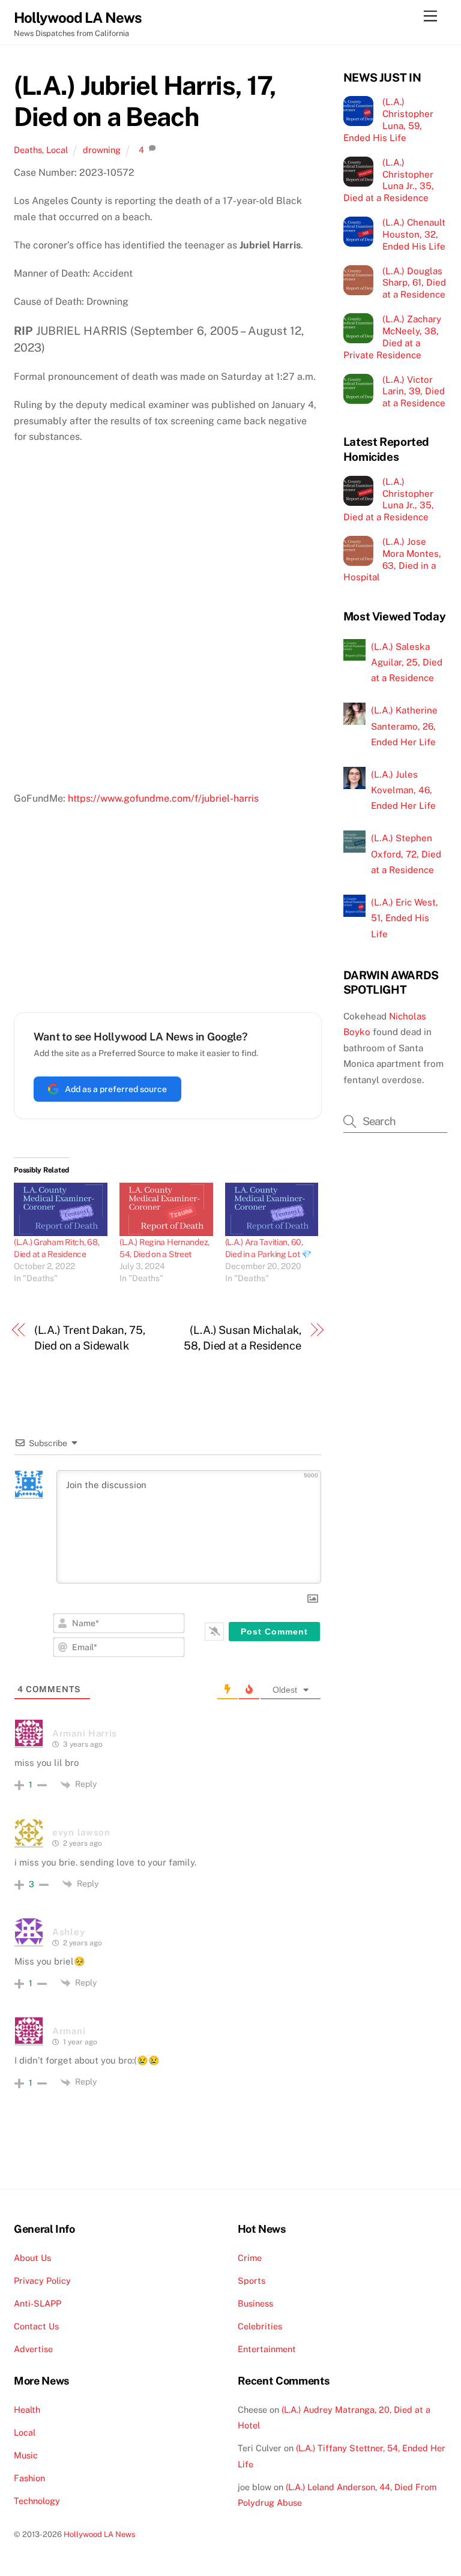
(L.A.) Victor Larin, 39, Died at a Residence (414, 392)
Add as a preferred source (116, 1089)
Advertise (33, 2349)
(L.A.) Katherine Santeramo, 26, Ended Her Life (404, 726)
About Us (32, 2258)
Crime (250, 2258)
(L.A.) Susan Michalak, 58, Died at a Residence (243, 1338)
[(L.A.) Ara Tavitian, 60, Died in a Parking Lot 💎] (272, 1209)
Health (27, 2409)
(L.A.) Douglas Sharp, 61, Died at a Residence (414, 283)
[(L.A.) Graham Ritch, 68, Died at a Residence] (61, 1209)
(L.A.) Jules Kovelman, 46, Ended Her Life (403, 790)
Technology (37, 2501)
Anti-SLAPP (38, 2303)
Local (57, 150)
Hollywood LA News (100, 2534)
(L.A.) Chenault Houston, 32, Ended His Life (414, 234)
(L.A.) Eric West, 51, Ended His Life (405, 918)
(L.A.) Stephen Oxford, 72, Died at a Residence (406, 854)
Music (26, 2455)
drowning (102, 150)
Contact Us (36, 2326)
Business (255, 2303)
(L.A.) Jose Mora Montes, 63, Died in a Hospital (392, 559)
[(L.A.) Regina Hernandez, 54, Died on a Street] (166, 1209)
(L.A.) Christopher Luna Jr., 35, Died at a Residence (389, 180)
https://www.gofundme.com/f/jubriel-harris (163, 798)
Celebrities (260, 2326)
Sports (252, 2280)
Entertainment (267, 2349)
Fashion (29, 2478)
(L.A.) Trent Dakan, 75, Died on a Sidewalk (90, 1338)
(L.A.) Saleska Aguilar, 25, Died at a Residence (407, 662)
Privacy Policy (42, 2280)
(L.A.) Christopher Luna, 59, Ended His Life (388, 119)
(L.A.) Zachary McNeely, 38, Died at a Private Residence (392, 337)
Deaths (28, 150)
